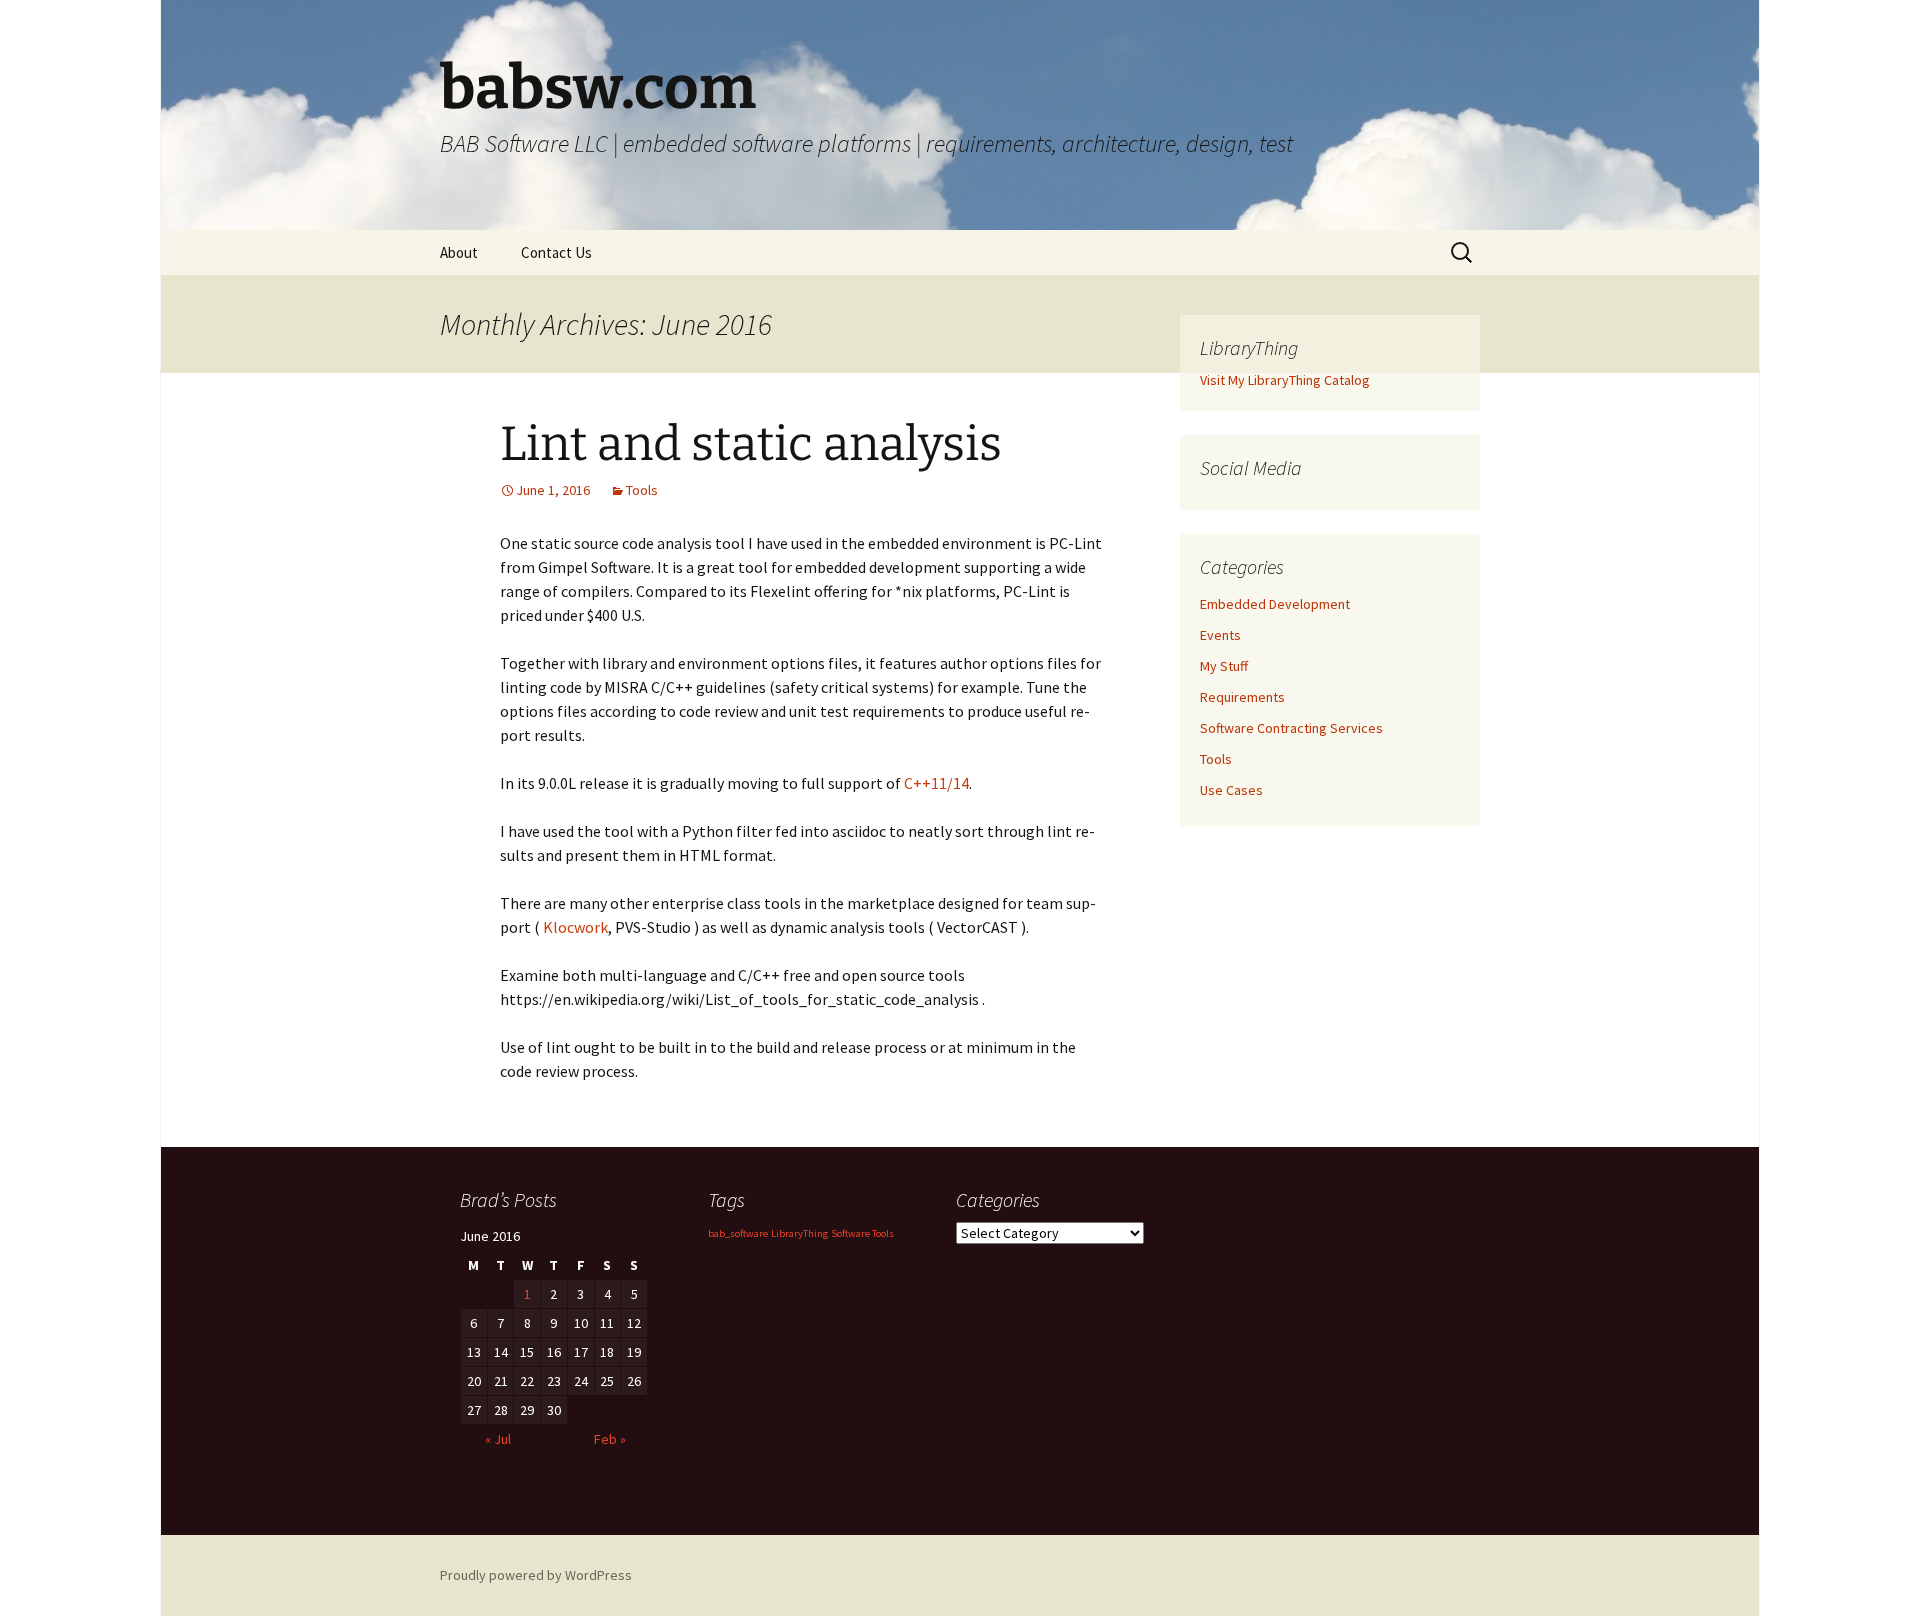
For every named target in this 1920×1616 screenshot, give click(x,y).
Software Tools (862, 1233)
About (459, 252)
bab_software (738, 1233)
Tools (642, 490)
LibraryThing (799, 1233)
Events (1220, 635)
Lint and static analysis (751, 444)
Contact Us (556, 252)
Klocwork (575, 927)
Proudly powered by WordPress (536, 1575)
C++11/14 (936, 783)
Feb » (610, 1439)
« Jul (498, 1439)
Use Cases (1231, 790)
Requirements (1242, 697)
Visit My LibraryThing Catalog (1285, 380)
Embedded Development (1275, 604)
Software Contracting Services (1291, 728)
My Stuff (1224, 666)
